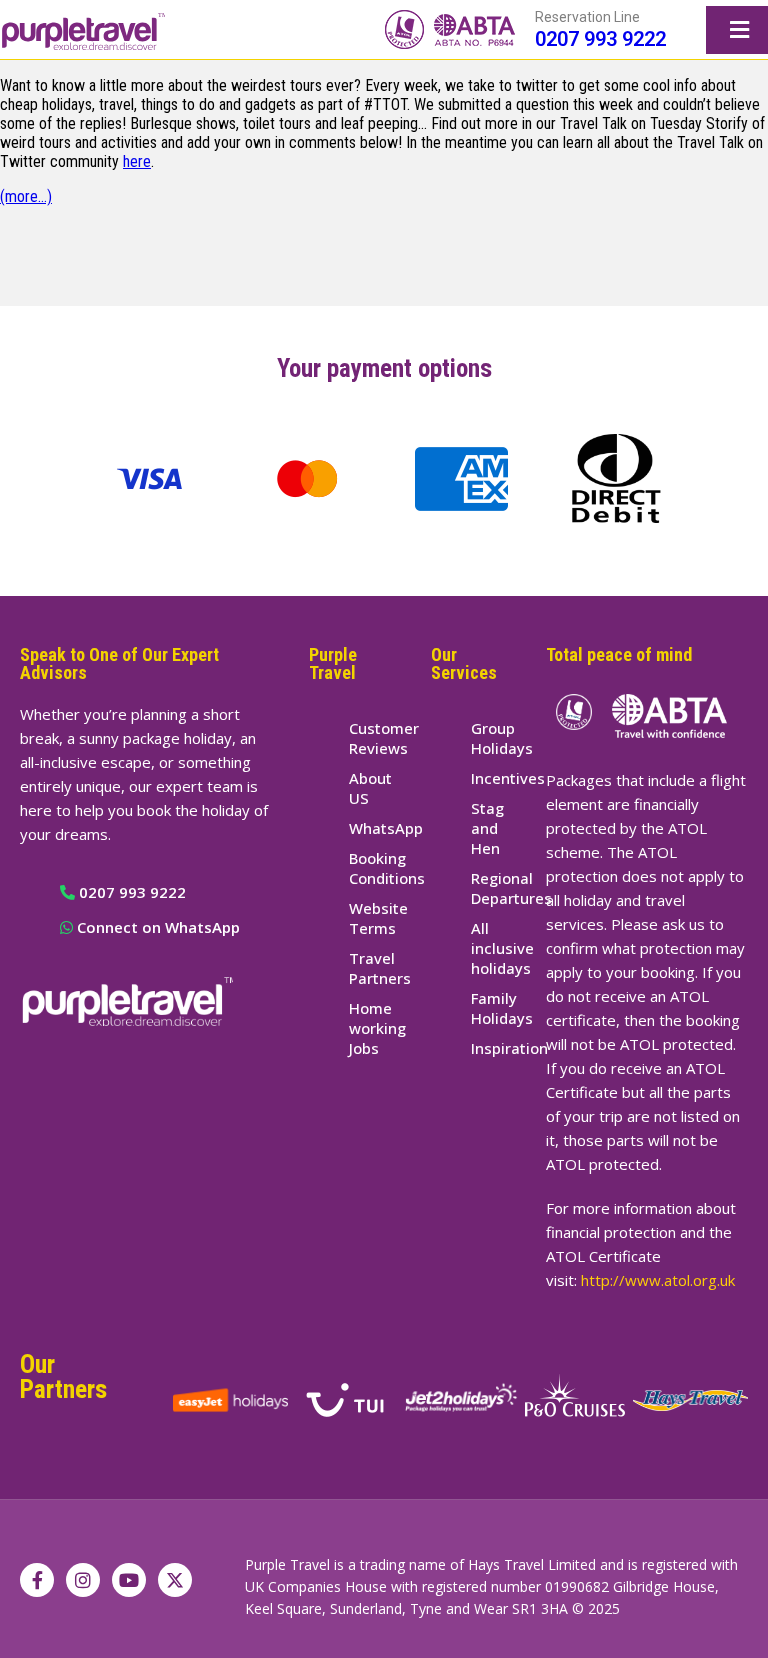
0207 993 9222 (600, 39)
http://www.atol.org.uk (658, 1280)
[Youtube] (129, 1580)
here (137, 161)
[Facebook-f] (37, 1580)
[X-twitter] (175, 1580)
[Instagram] (83, 1580)
